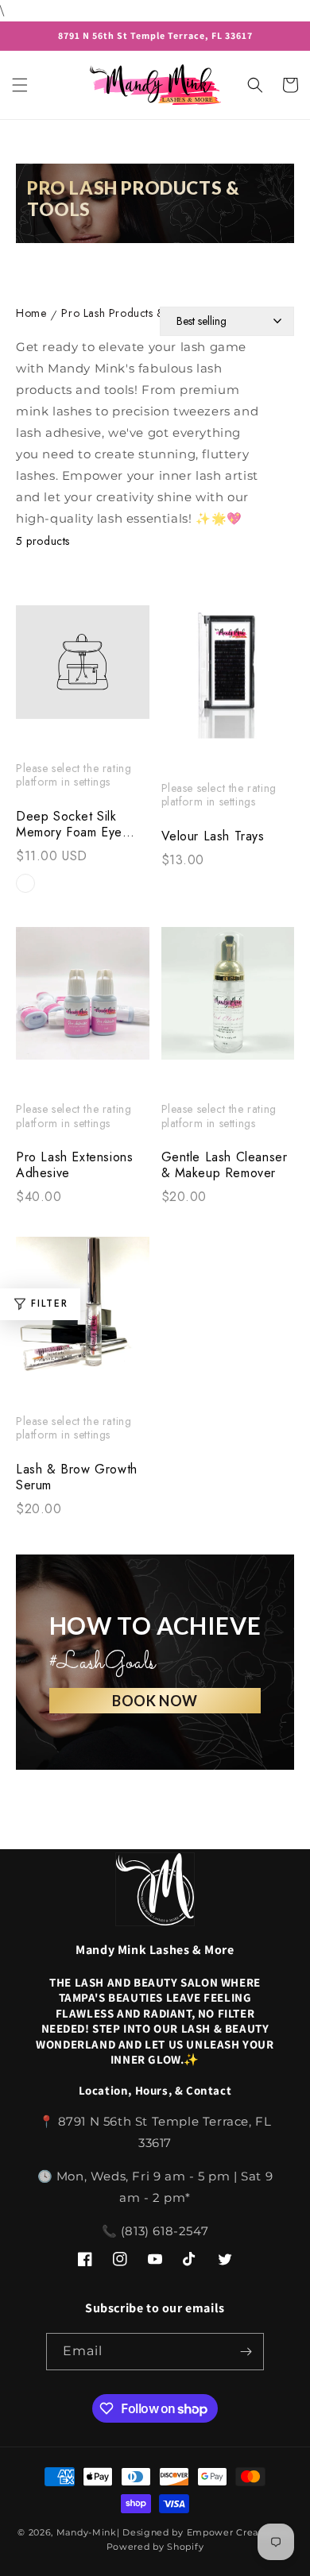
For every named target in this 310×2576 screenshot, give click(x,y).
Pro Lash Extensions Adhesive (74, 1165)
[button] (20, 85)
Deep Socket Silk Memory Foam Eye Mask (69, 825)
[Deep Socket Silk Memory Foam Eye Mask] (83, 670)
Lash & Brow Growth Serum (77, 1477)
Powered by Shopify (155, 2547)
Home (31, 314)
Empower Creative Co (240, 2532)
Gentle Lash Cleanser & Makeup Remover (225, 1165)
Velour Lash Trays (213, 836)
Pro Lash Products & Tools (128, 314)
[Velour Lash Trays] (228, 680)
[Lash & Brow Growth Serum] (83, 1312)
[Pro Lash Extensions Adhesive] (83, 1002)
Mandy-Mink (87, 2532)
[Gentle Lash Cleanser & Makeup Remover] (228, 1002)
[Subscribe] (246, 2352)
